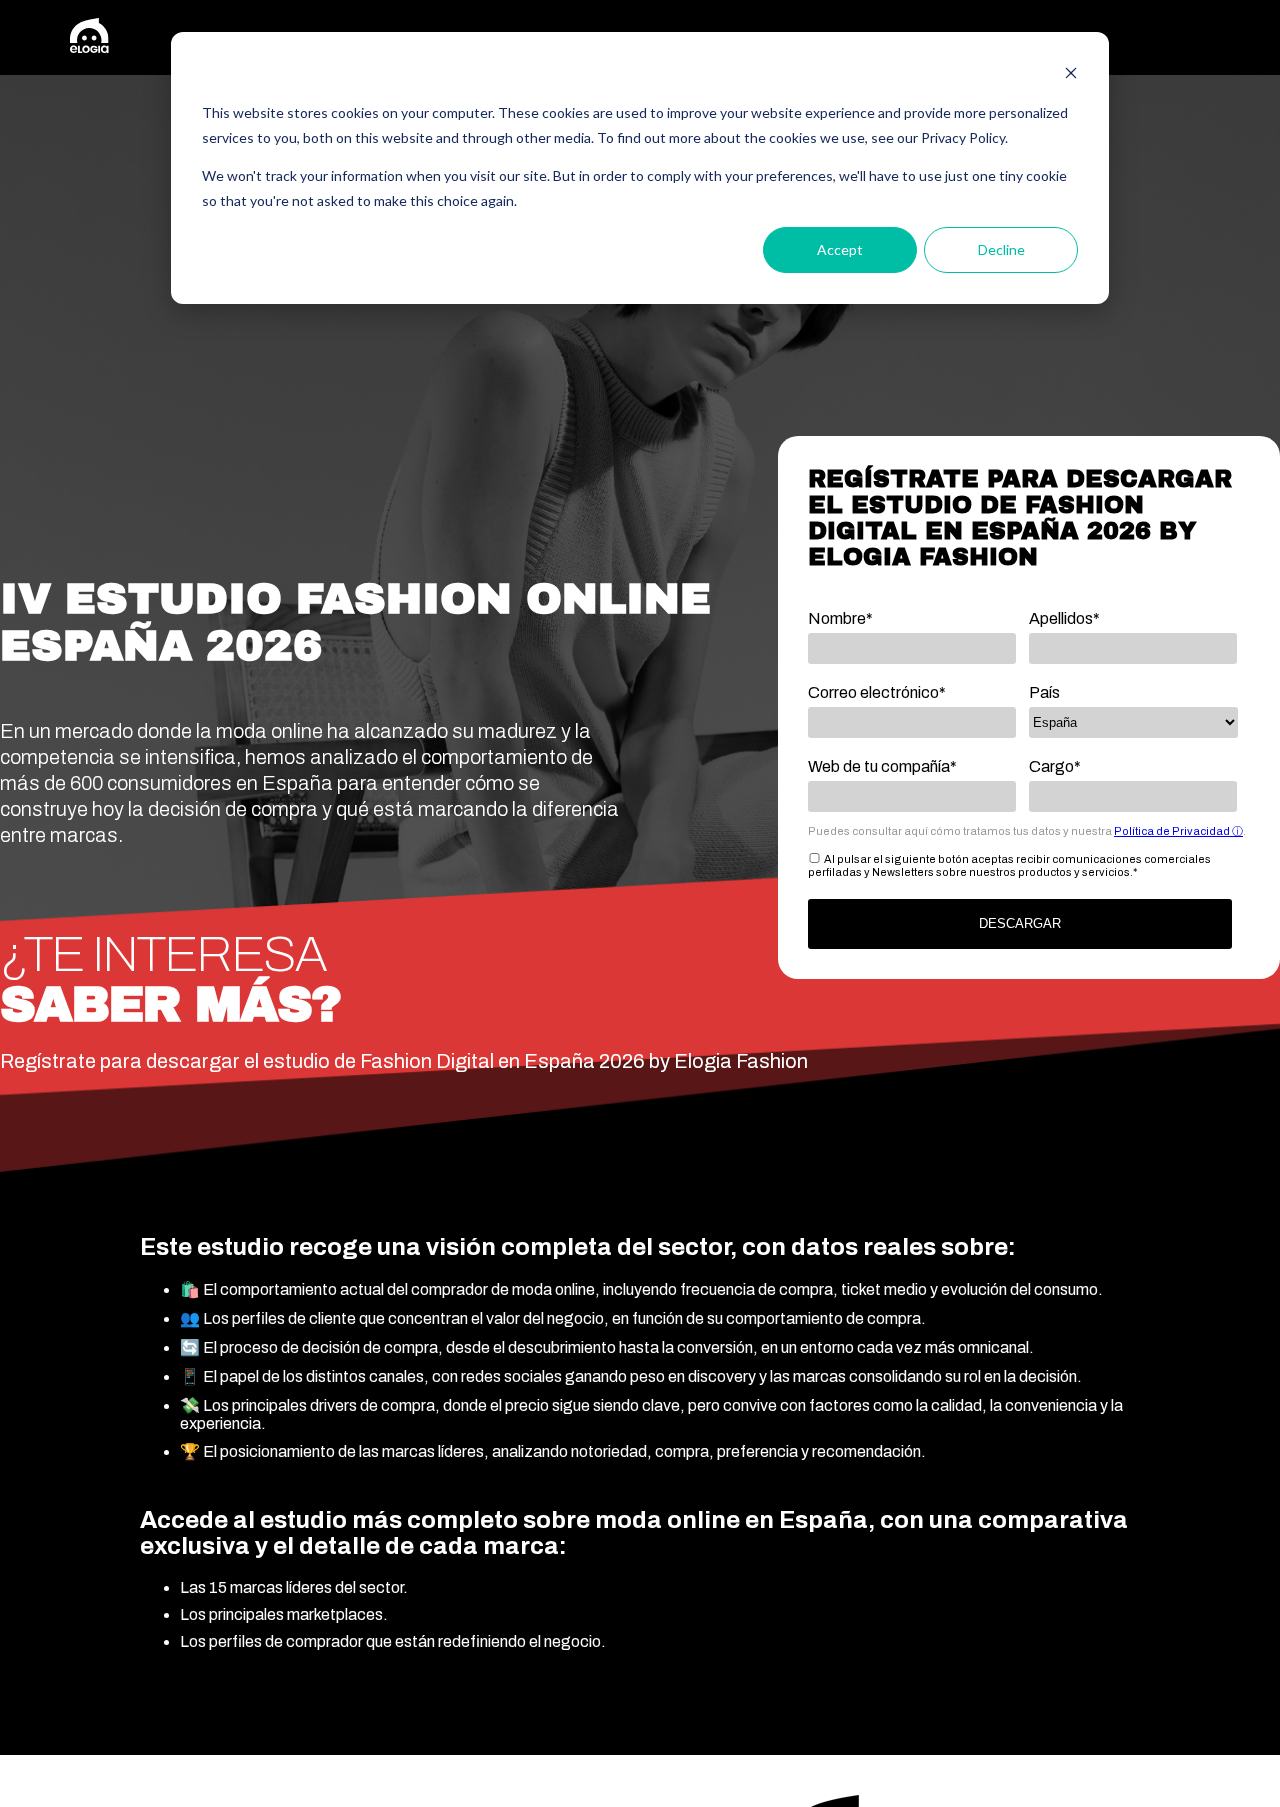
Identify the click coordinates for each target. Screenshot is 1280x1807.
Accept (840, 249)
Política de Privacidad (1173, 831)
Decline (1001, 249)
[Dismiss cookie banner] (1071, 75)
